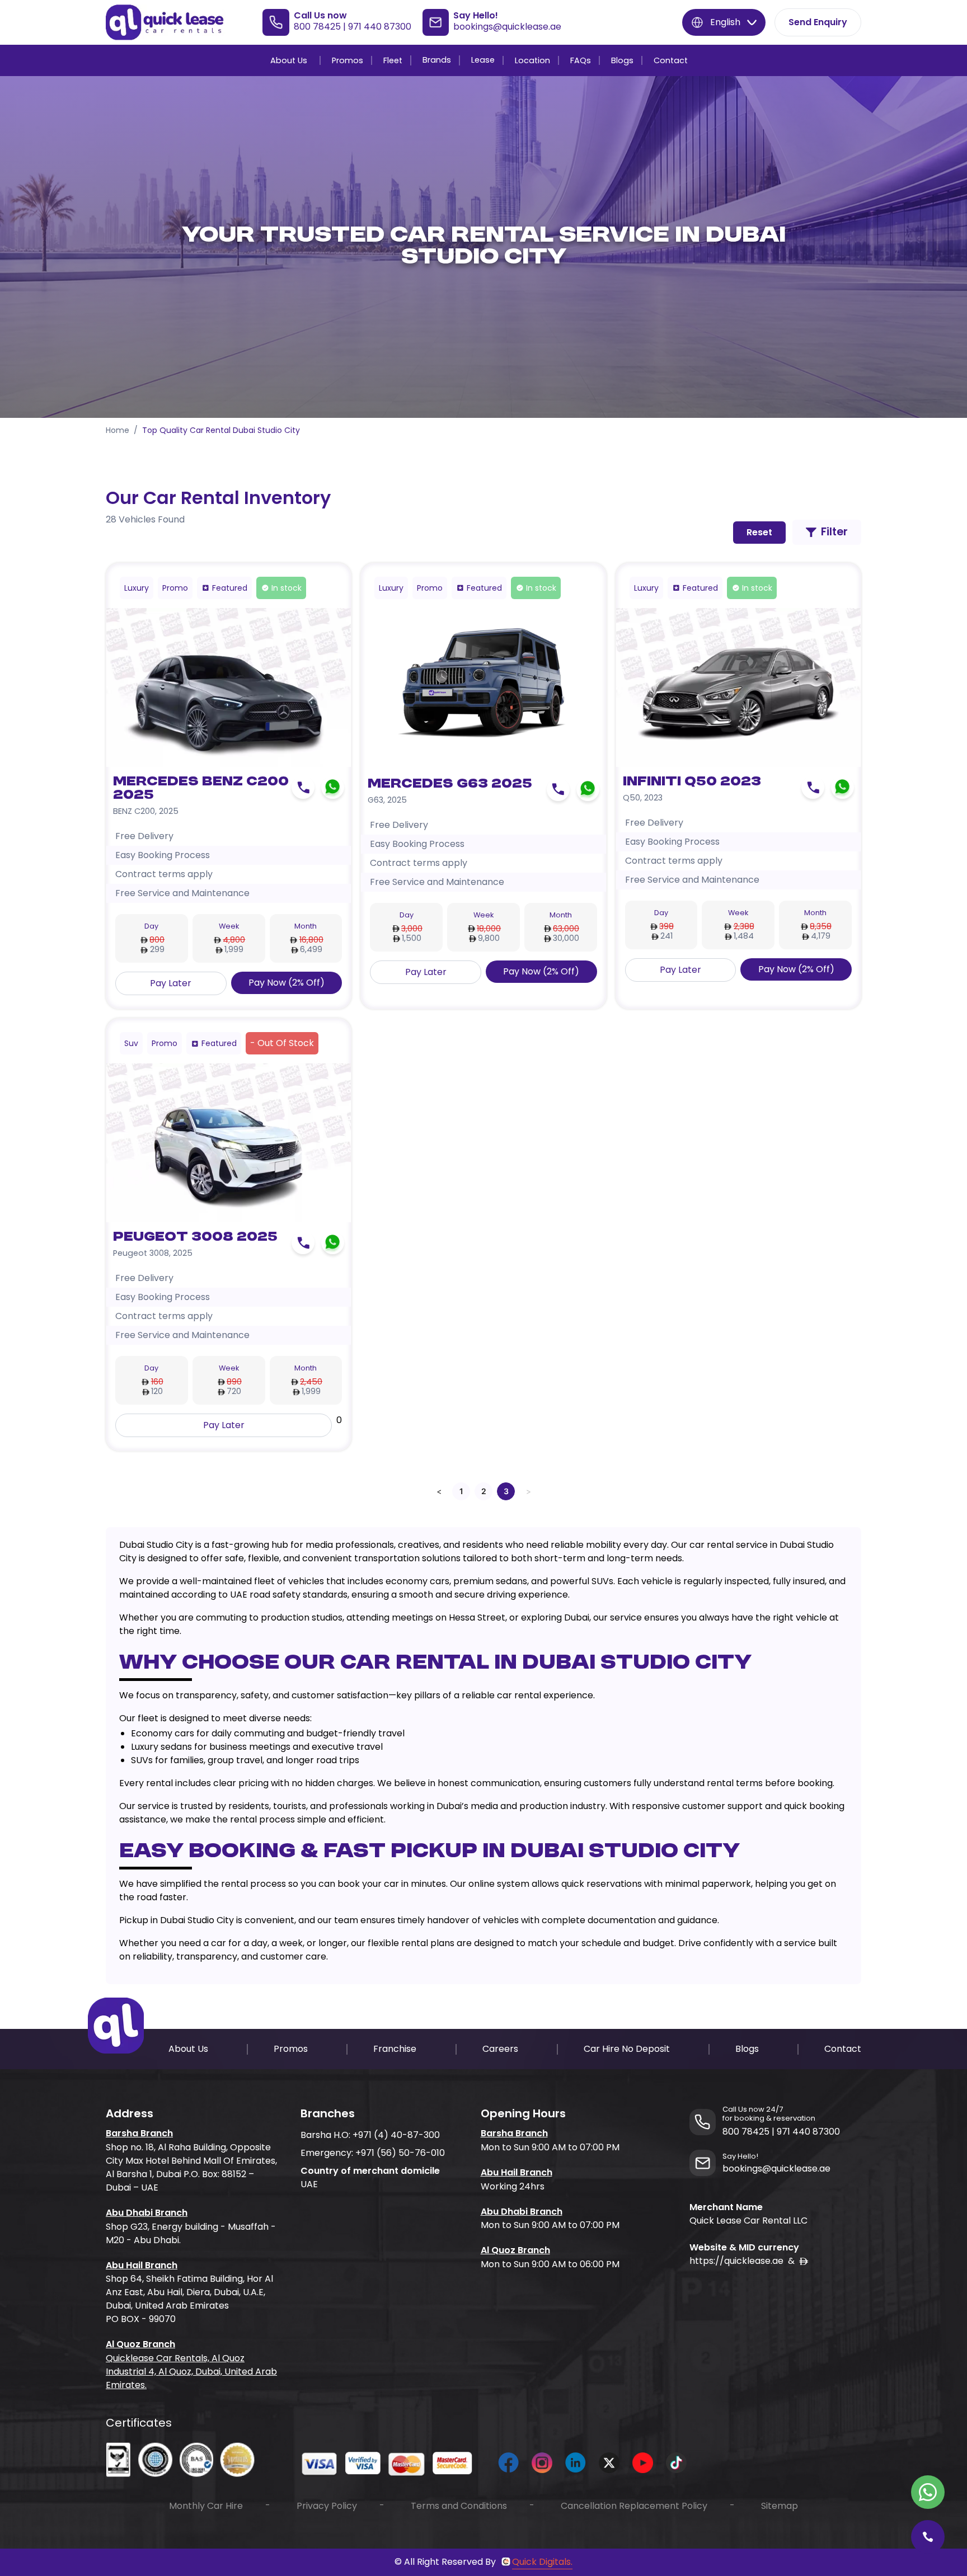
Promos (348, 60)
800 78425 (317, 27)
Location (532, 60)
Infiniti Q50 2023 (692, 782)
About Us (289, 60)
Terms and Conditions (459, 2506)
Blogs (622, 60)
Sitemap (780, 2506)
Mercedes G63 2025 (450, 784)
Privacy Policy (327, 2506)
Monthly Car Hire (206, 2506)
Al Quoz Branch (140, 2344)
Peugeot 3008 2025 (195, 1237)
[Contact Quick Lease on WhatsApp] (928, 2492)
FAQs (581, 60)
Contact (671, 60)
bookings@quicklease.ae (507, 27)
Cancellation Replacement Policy (634, 2506)
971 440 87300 (380, 27)
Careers (500, 2049)
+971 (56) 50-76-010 (400, 2153)
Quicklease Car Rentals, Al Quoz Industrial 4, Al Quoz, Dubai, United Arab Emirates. (191, 2372)
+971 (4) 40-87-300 (396, 2135)
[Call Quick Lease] (928, 2537)
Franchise (395, 2049)
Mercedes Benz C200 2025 (201, 789)
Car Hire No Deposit (627, 2049)
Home (118, 430)
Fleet (393, 60)
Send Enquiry (818, 22)
